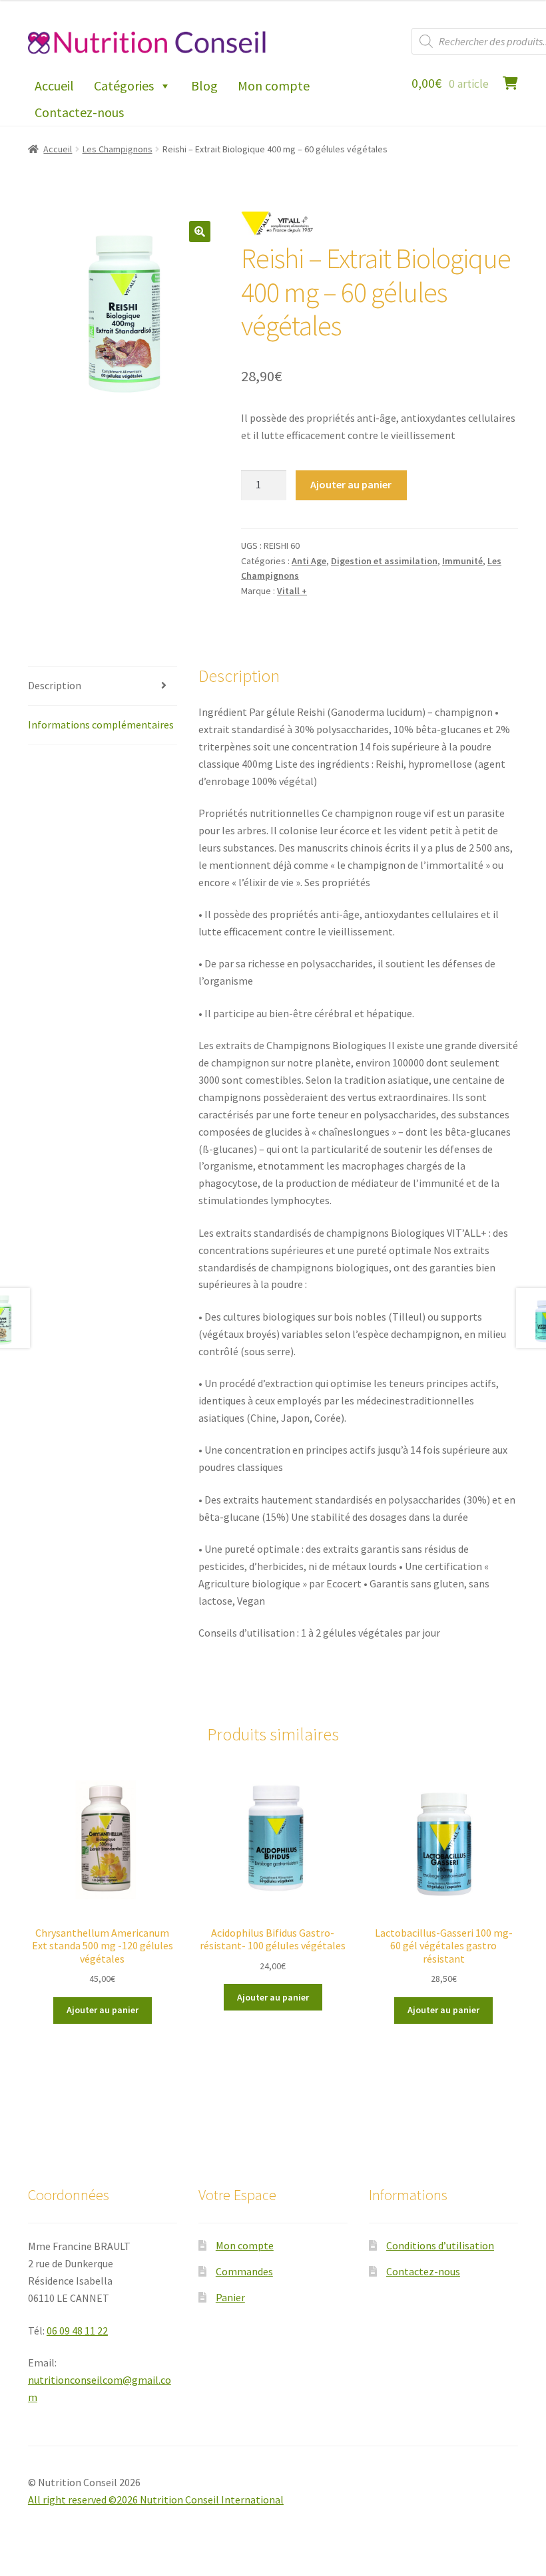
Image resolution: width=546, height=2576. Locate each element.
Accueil (54, 85)
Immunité (462, 561)
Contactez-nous (79, 112)
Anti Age (309, 561)
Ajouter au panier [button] (103, 2010)
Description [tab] (55, 685)
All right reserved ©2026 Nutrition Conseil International (156, 2499)
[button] (200, 232)
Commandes (244, 2271)
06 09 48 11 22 (77, 2331)
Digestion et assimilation (384, 561)
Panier (230, 2297)
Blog (204, 85)
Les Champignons (118, 149)
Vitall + (292, 591)
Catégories (124, 85)
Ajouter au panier (351, 484)
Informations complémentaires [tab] (101, 724)
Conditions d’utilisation (440, 2245)
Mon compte (274, 85)
